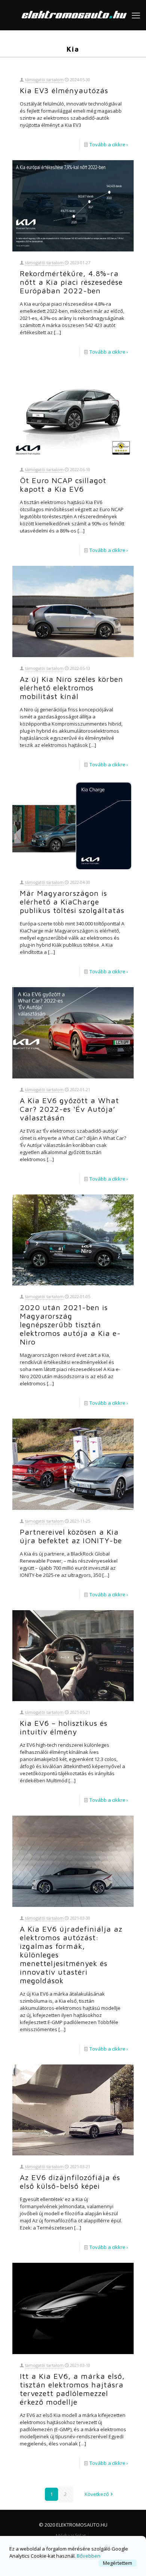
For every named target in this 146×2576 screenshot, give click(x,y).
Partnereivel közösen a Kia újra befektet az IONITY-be (71, 1536)
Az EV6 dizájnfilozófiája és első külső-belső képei (70, 2182)
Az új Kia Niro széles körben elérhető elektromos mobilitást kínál (72, 688)
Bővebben (89, 2556)
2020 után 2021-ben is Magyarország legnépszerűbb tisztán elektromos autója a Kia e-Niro (70, 1324)
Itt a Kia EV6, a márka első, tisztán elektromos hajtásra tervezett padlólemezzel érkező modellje (72, 2389)
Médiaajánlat (71, 2536)
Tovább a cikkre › (109, 144)
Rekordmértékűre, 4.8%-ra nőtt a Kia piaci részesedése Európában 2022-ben (71, 282)
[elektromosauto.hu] (73, 15)
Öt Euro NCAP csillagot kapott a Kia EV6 (63, 485)
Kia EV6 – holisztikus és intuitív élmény (64, 1727)
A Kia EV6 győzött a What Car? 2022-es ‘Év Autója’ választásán (69, 1109)
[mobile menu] (136, 15)
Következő (97, 2494)
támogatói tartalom (44, 80)
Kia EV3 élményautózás (64, 90)
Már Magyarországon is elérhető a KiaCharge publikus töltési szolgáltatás (72, 902)
